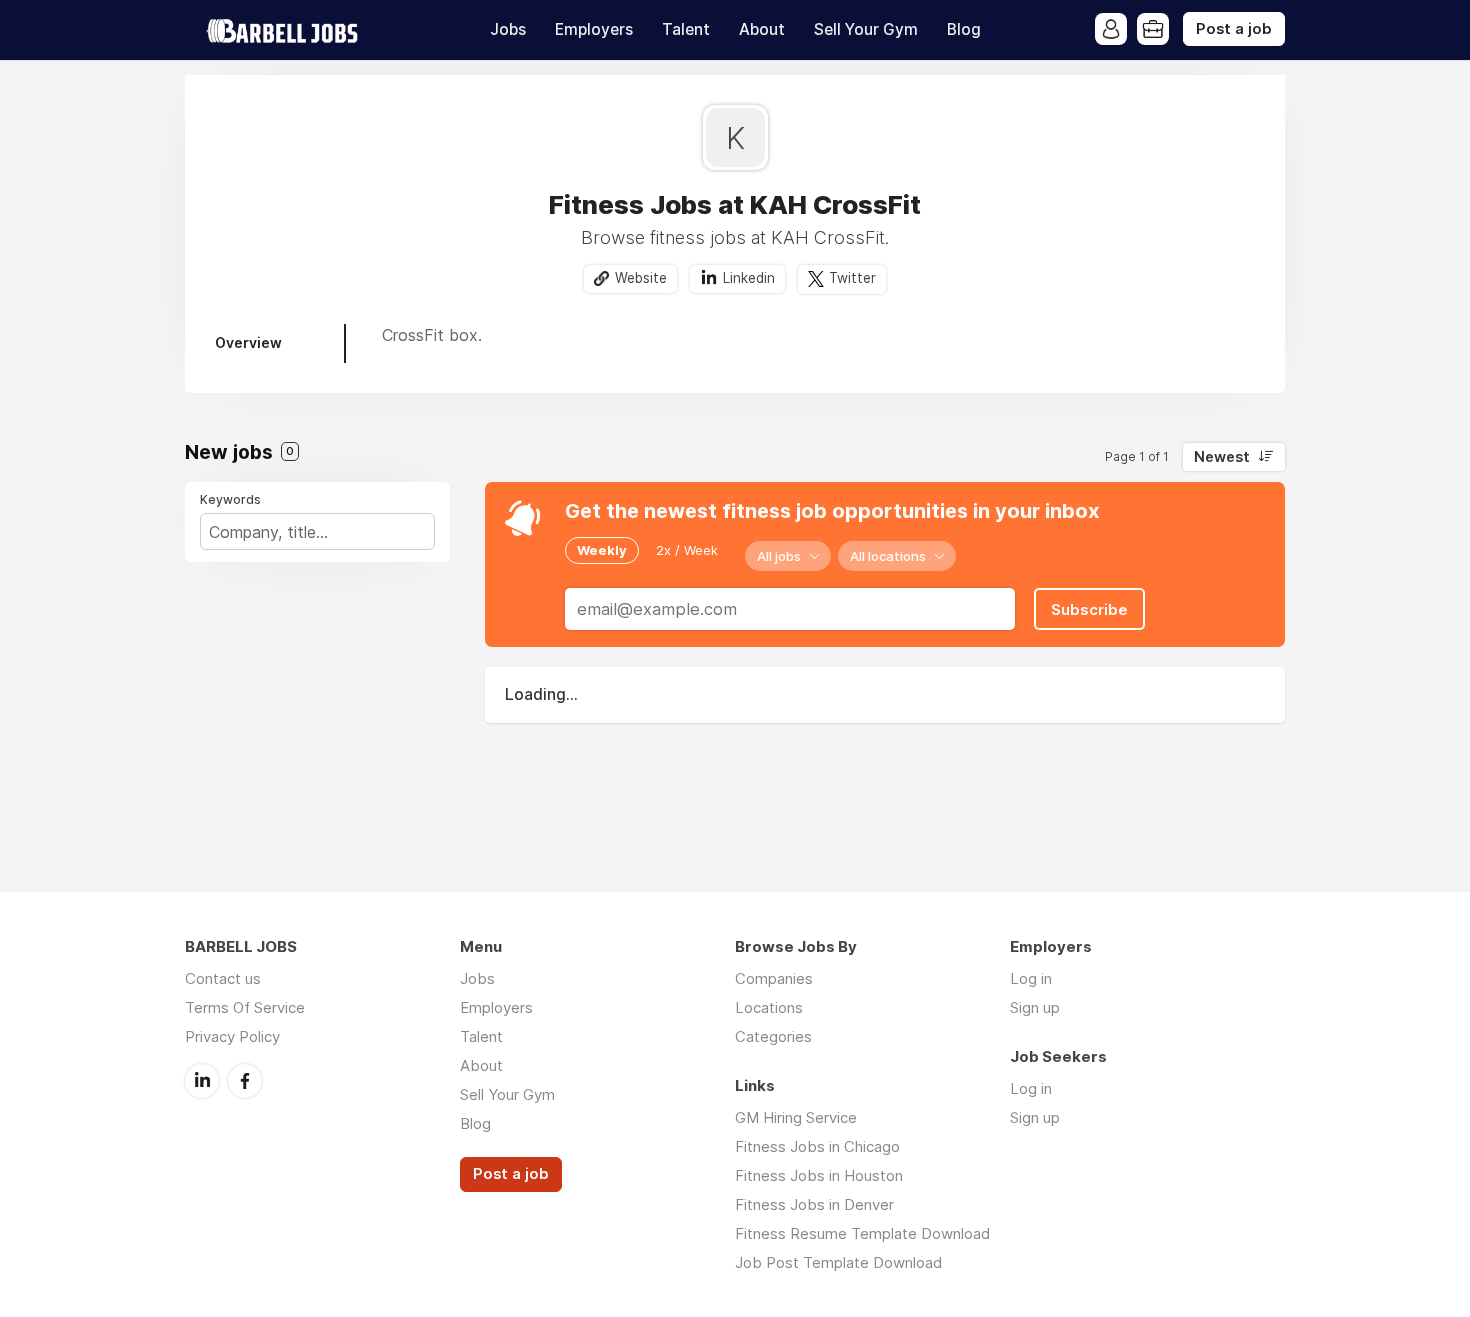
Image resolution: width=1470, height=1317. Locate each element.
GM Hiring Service (796, 1117)
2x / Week (687, 550)
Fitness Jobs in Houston (819, 1175)
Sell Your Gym (866, 29)
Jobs (508, 29)
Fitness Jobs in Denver (814, 1204)
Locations (769, 1007)
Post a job (1234, 29)
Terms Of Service (245, 1007)
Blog (964, 29)
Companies (774, 978)
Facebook (245, 1081)
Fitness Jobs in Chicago (817, 1146)
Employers (594, 29)
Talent (686, 29)
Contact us (223, 978)
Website (641, 278)
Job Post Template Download (838, 1262)
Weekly (602, 550)
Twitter (852, 278)
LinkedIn (202, 1081)
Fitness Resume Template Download (862, 1233)
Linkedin (749, 278)
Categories (773, 1036)
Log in (1031, 978)
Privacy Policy (232, 1036)
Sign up (1035, 1007)
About (762, 29)
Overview (248, 342)
